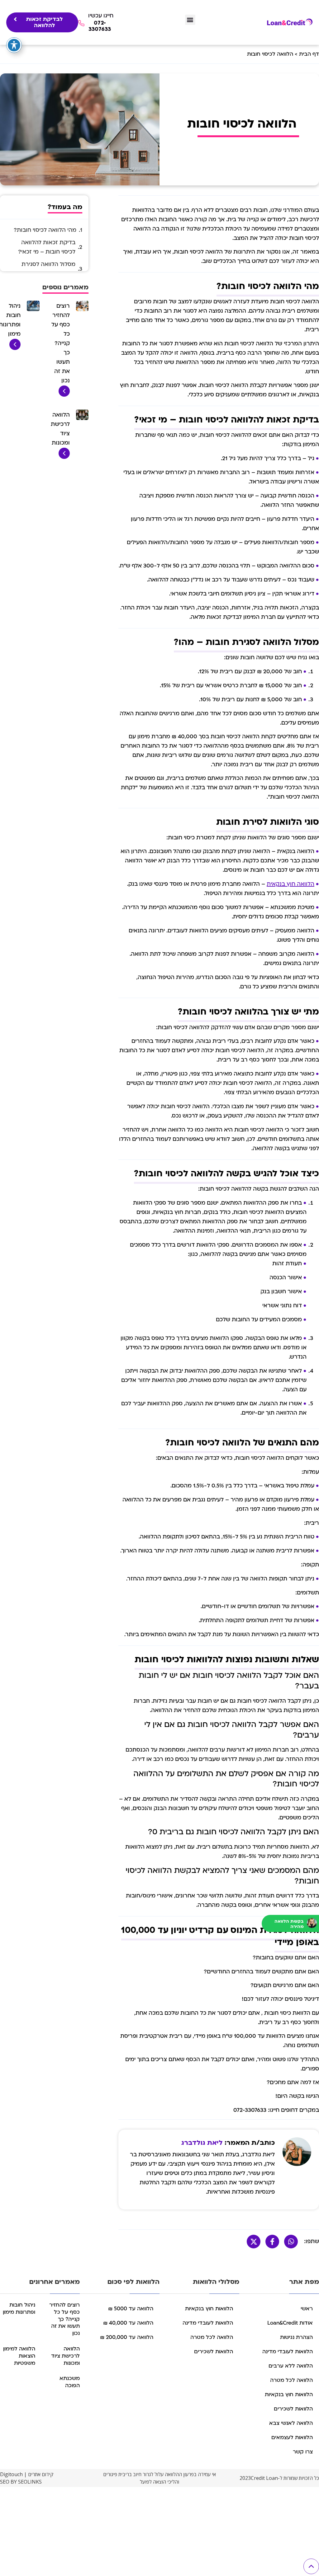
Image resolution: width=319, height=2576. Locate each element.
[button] (190, 20)
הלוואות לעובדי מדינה (288, 2352)
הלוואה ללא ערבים (291, 2366)
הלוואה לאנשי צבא (291, 2423)
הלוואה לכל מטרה (291, 2380)
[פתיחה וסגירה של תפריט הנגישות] (14, 45)
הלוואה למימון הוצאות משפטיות (19, 2356)
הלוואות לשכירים (293, 2409)
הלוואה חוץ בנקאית (290, 884)
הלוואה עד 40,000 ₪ (128, 2323)
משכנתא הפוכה (70, 2382)
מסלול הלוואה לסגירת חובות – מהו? (48, 269)
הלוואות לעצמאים (292, 2437)
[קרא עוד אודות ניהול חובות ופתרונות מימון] (15, 349)
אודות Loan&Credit (290, 2323)
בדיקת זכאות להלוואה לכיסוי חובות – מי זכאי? (47, 247)
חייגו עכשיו (101, 16)
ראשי (307, 2309)
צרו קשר (303, 2452)
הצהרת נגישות (296, 2337)
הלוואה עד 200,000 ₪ (127, 2337)
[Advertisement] (159, 2531)
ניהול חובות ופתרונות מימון (19, 2308)
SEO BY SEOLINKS (21, 2482)
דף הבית (309, 54)
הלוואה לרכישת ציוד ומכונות (65, 2356)
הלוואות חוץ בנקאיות (289, 2394)
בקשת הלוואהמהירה (289, 1924)
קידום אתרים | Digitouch (27, 2474)
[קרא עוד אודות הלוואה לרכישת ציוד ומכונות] (64, 457)
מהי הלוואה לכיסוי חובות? (45, 230)
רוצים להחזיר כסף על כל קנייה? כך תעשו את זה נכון (61, 343)
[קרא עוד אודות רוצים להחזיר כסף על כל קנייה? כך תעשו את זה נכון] (64, 395)
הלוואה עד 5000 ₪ (131, 2309)
